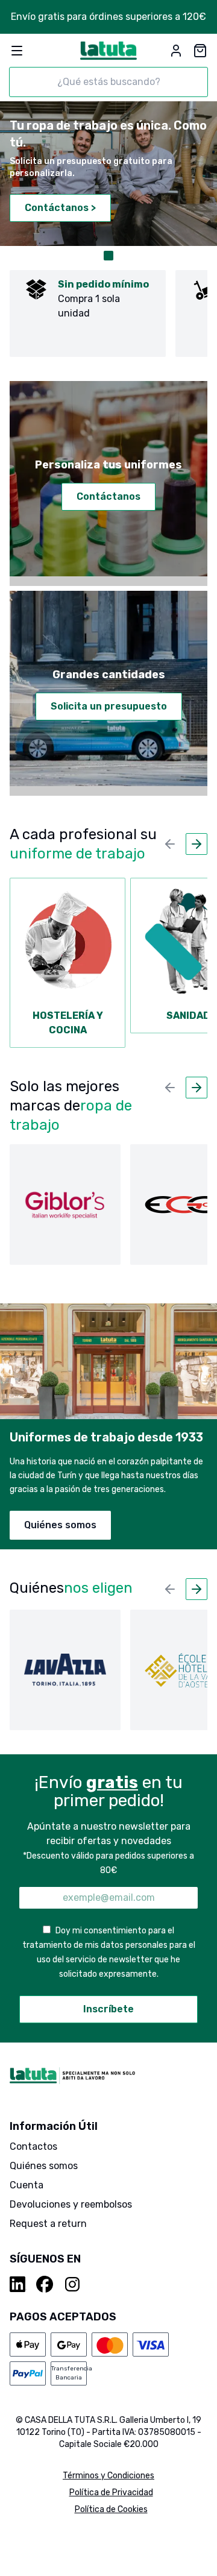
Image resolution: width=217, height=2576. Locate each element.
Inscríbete (108, 2009)
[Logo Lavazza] (65, 1670)
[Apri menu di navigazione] (17, 51)
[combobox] (108, 82)
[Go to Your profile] (176, 51)
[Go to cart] (200, 51)
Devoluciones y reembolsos (71, 2204)
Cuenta (27, 2185)
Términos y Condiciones (108, 2476)
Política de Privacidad (111, 2493)
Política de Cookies (111, 2509)
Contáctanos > (60, 208)
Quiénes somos (60, 1525)
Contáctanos (108, 496)
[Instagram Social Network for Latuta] (72, 2284)
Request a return (48, 2224)
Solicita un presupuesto (109, 706)
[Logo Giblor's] (65, 1205)
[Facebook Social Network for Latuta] (45, 2284)
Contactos (33, 2146)
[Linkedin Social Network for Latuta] (18, 2284)
